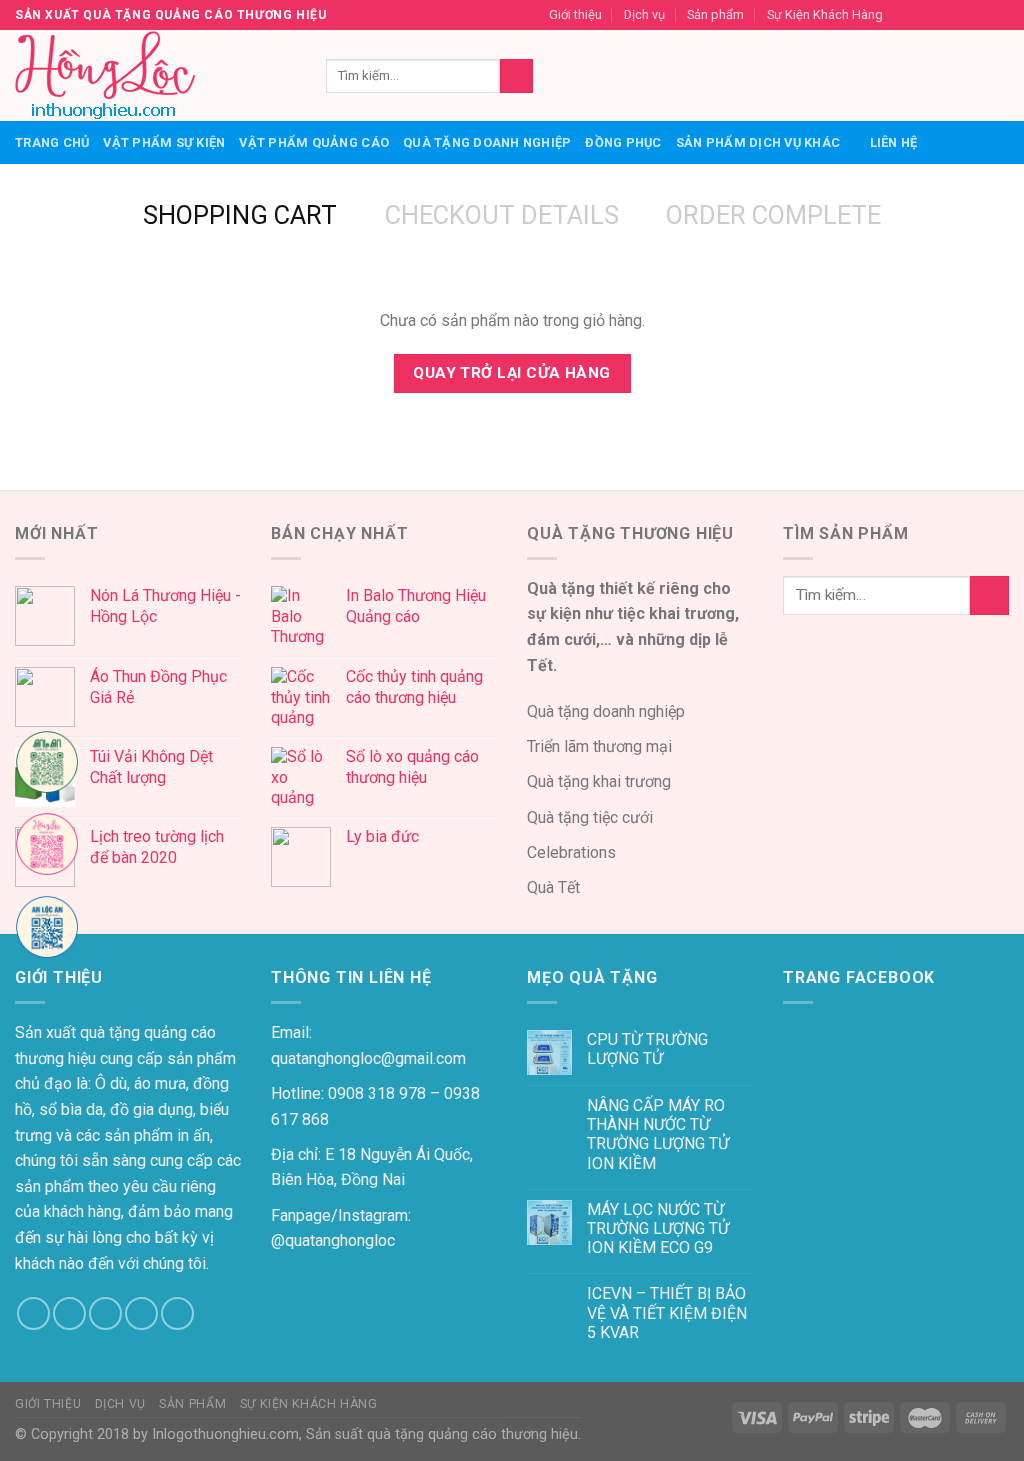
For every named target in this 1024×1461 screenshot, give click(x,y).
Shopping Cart (240, 215)
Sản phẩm (715, 14)
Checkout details (502, 215)
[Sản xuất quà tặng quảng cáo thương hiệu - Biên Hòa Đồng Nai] (155, 76)
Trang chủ (52, 142)
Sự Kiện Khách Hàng (825, 14)
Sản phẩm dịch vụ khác (758, 142)
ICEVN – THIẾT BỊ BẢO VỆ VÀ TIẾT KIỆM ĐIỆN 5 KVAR (667, 1312)
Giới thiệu (575, 14)
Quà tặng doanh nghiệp (487, 142)
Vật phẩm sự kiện (164, 142)
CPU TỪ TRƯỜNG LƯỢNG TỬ (647, 1049)
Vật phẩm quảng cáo (314, 142)
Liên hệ (894, 142)
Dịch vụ (644, 14)
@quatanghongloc (333, 1240)
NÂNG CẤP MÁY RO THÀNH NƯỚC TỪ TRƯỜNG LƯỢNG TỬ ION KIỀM (658, 1134)
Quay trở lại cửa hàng (512, 373)
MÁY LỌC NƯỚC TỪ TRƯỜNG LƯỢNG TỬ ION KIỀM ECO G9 (658, 1228)
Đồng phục (623, 142)
